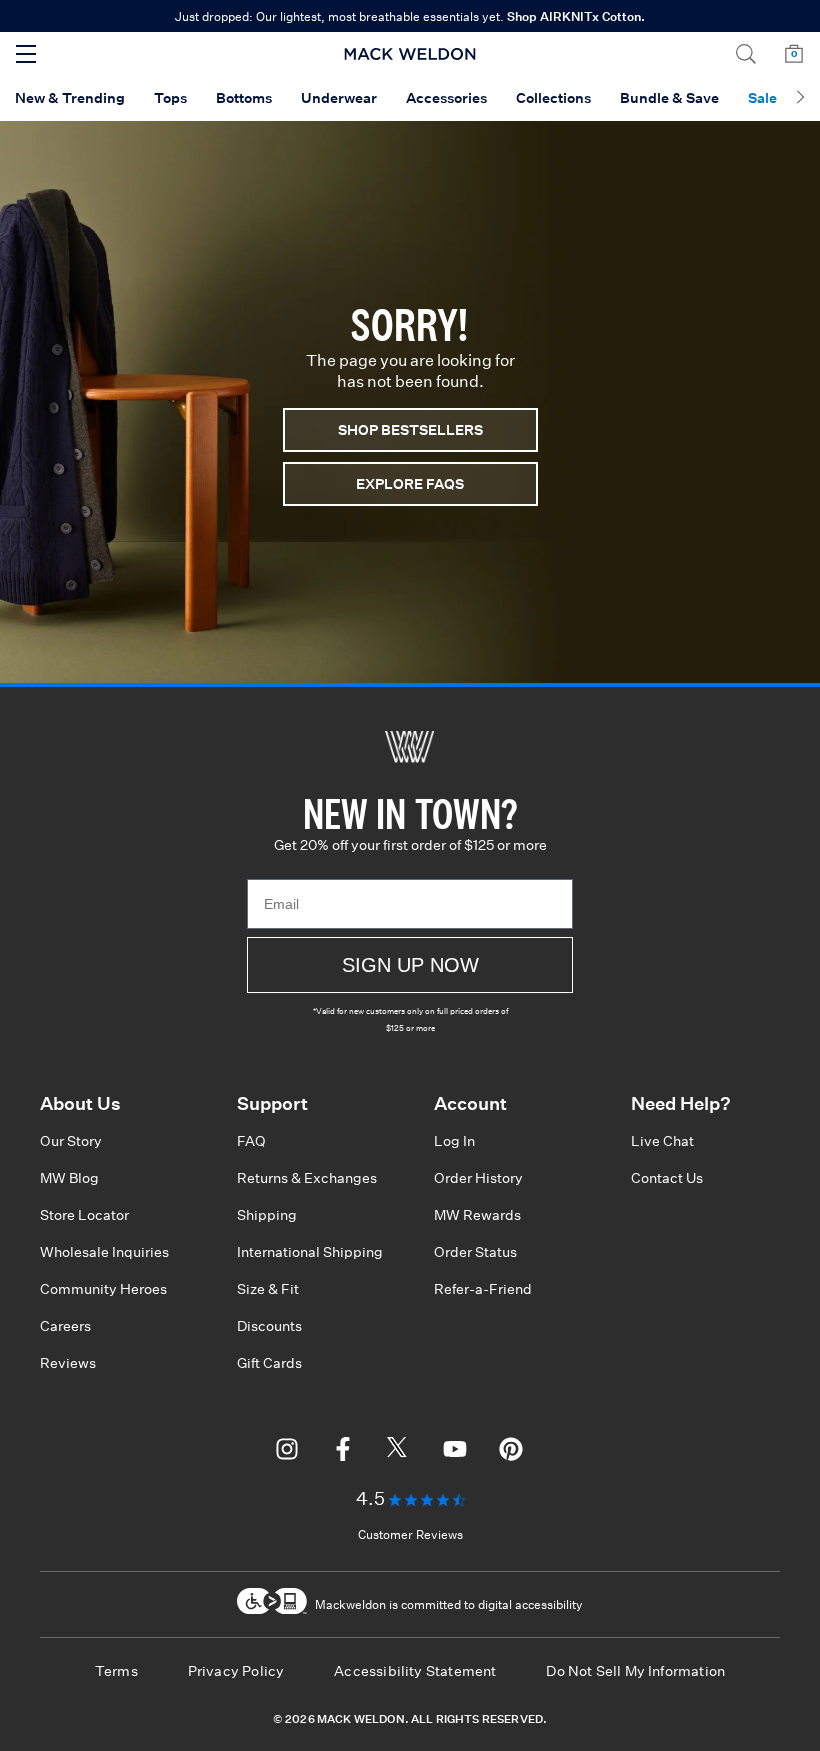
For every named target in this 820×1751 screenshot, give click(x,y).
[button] (746, 54)
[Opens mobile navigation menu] (26, 54)
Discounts (269, 1326)
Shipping (267, 1215)
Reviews (68, 1363)
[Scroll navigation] (800, 99)
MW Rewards (477, 1215)
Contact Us (667, 1178)
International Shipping (310, 1252)
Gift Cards (269, 1363)
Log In (454, 1141)
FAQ (251, 1141)
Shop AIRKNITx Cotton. (576, 16)
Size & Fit (268, 1289)
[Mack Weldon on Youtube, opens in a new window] (455, 1452)
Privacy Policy (236, 1671)
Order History (478, 1178)
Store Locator (84, 1215)
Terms (116, 1671)
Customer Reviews (410, 1534)
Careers (65, 1326)
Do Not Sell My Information (635, 1671)
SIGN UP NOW (410, 965)
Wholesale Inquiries (104, 1252)
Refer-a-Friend (483, 1289)
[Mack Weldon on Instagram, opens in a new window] (287, 1452)
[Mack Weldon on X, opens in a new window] (399, 1452)
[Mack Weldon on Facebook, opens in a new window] (343, 1452)
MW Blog (69, 1178)
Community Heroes (103, 1289)
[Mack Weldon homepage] (410, 747)
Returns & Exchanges (307, 1178)
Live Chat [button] (662, 1141)
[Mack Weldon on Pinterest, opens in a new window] (511, 1452)
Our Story (71, 1141)
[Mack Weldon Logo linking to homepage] (410, 54)
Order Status (475, 1252)
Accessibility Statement (415, 1671)
